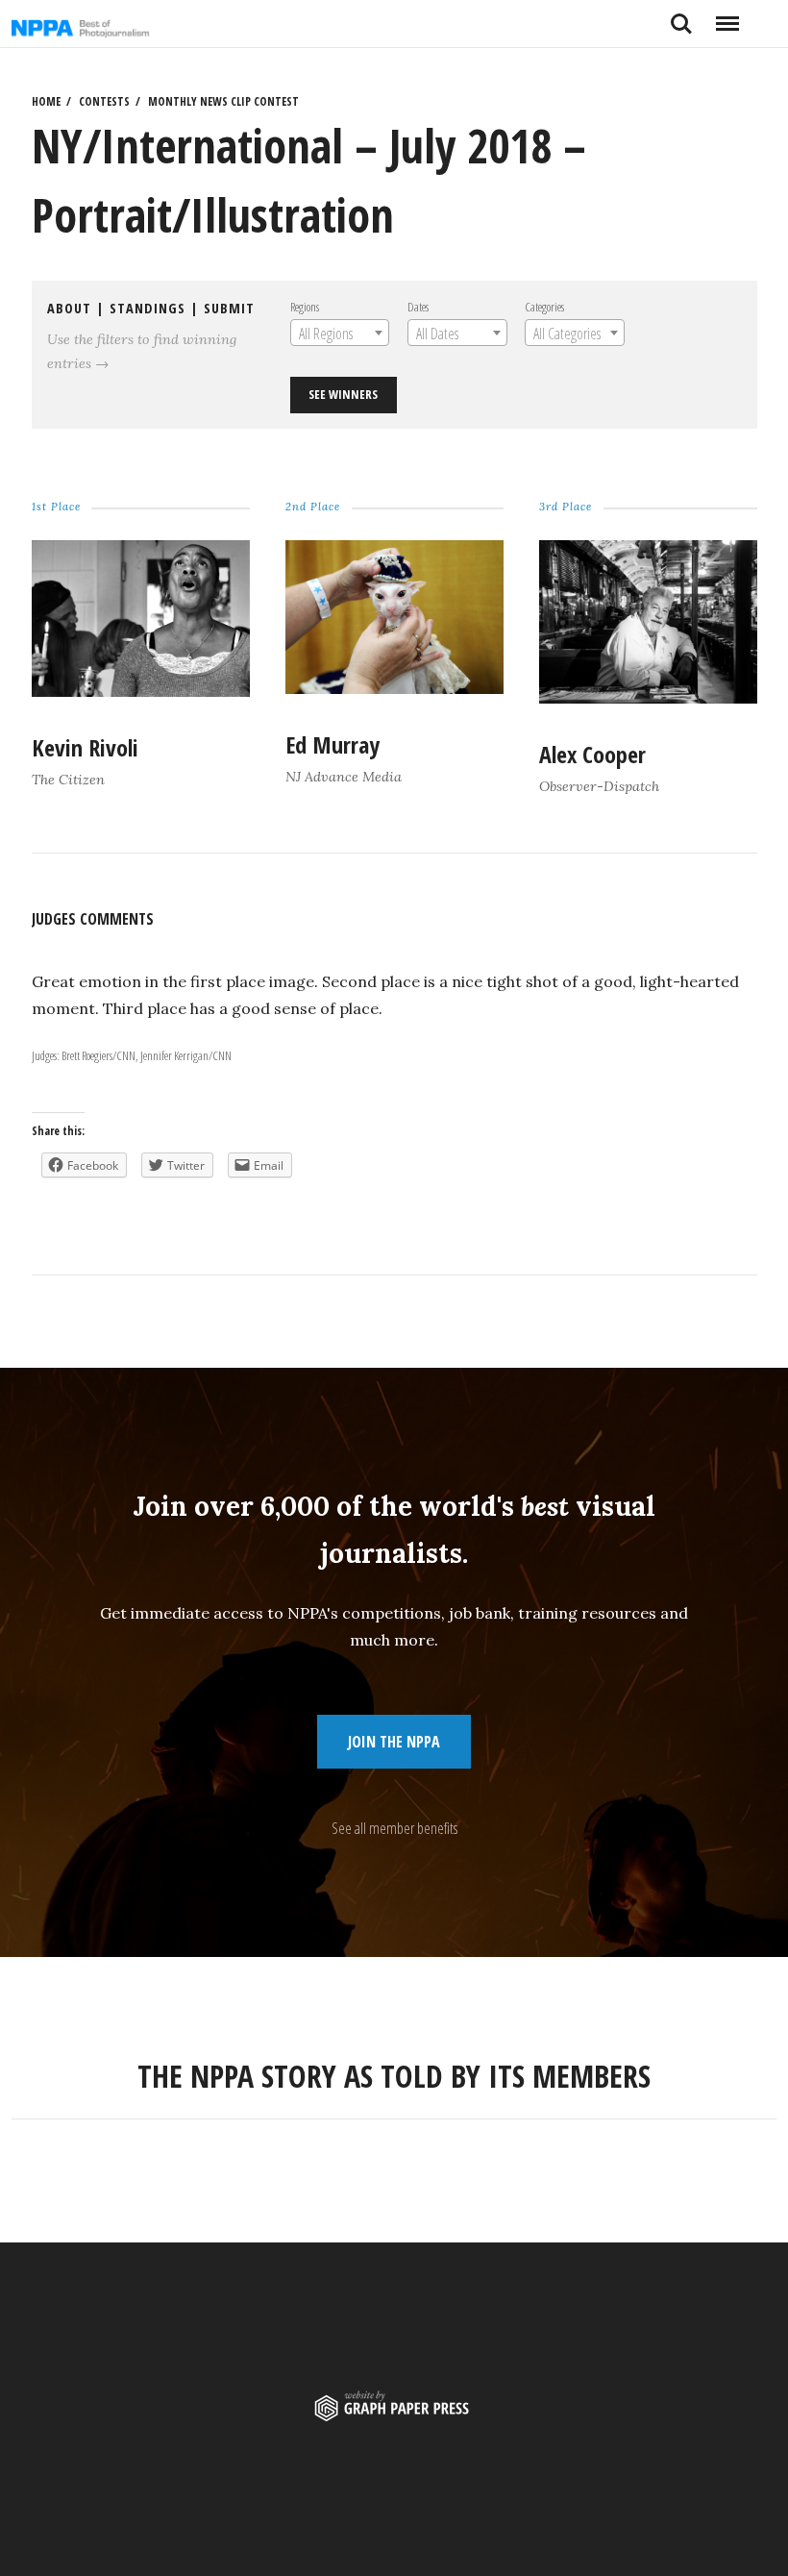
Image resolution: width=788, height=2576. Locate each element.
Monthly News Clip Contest (223, 101)
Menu (727, 16)
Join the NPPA (394, 1742)
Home (46, 101)
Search (681, 16)
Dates (418, 307)
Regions (305, 307)
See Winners (343, 394)
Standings (148, 308)
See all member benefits (394, 1828)
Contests (104, 101)
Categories (544, 307)
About (69, 308)
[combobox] (340, 333)
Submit (229, 308)
